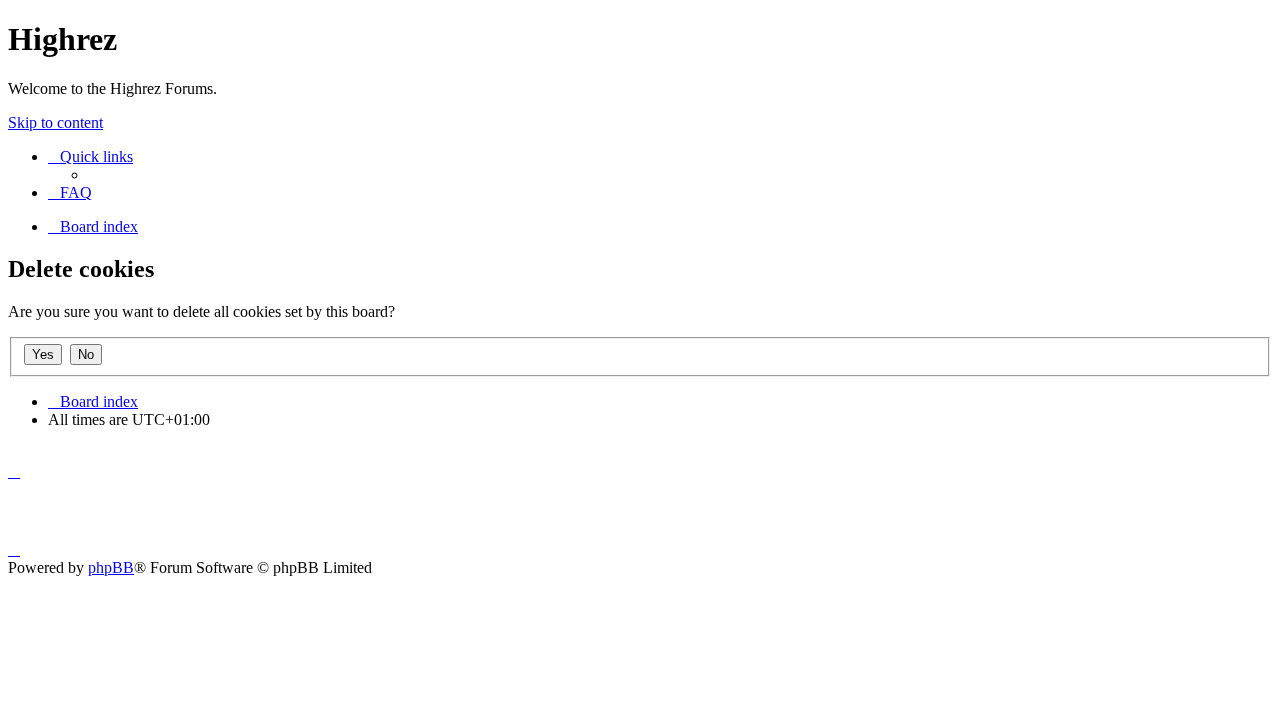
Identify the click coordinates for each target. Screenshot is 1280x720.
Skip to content (55, 122)
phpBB (111, 567)
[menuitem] (70, 192)
